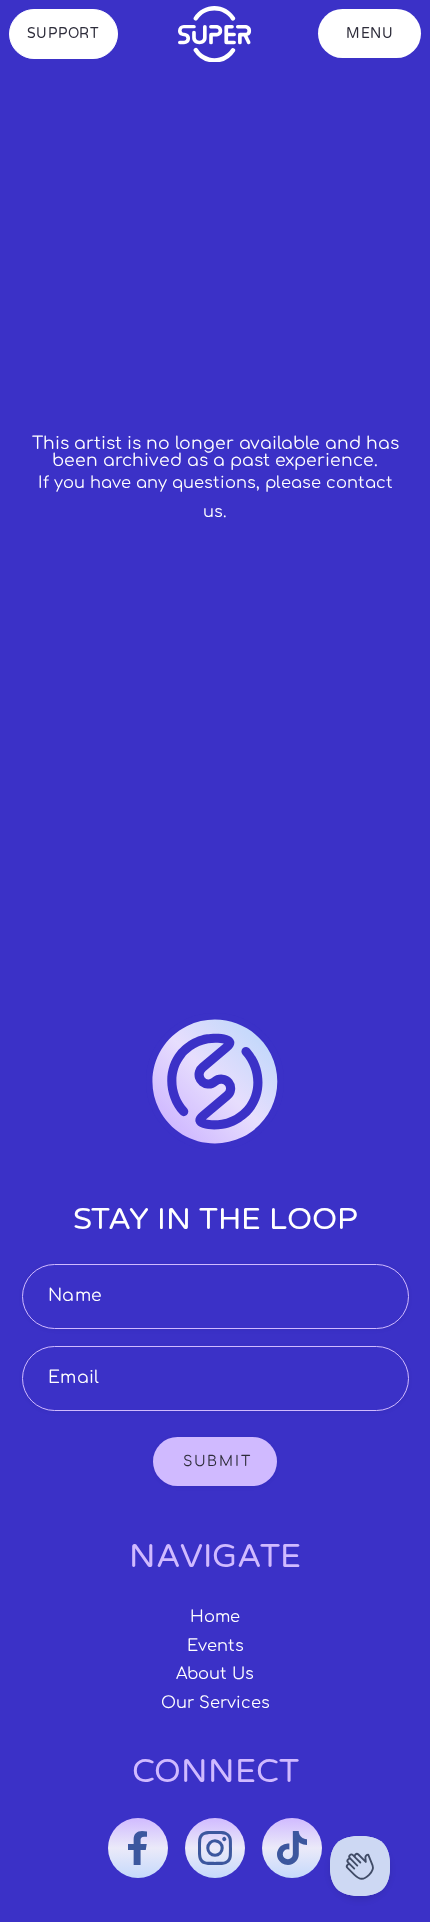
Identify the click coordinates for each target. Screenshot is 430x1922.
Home (215, 1617)
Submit (217, 1461)
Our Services (215, 1703)
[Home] (214, 34)
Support (63, 33)
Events (215, 1646)
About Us (215, 1674)
